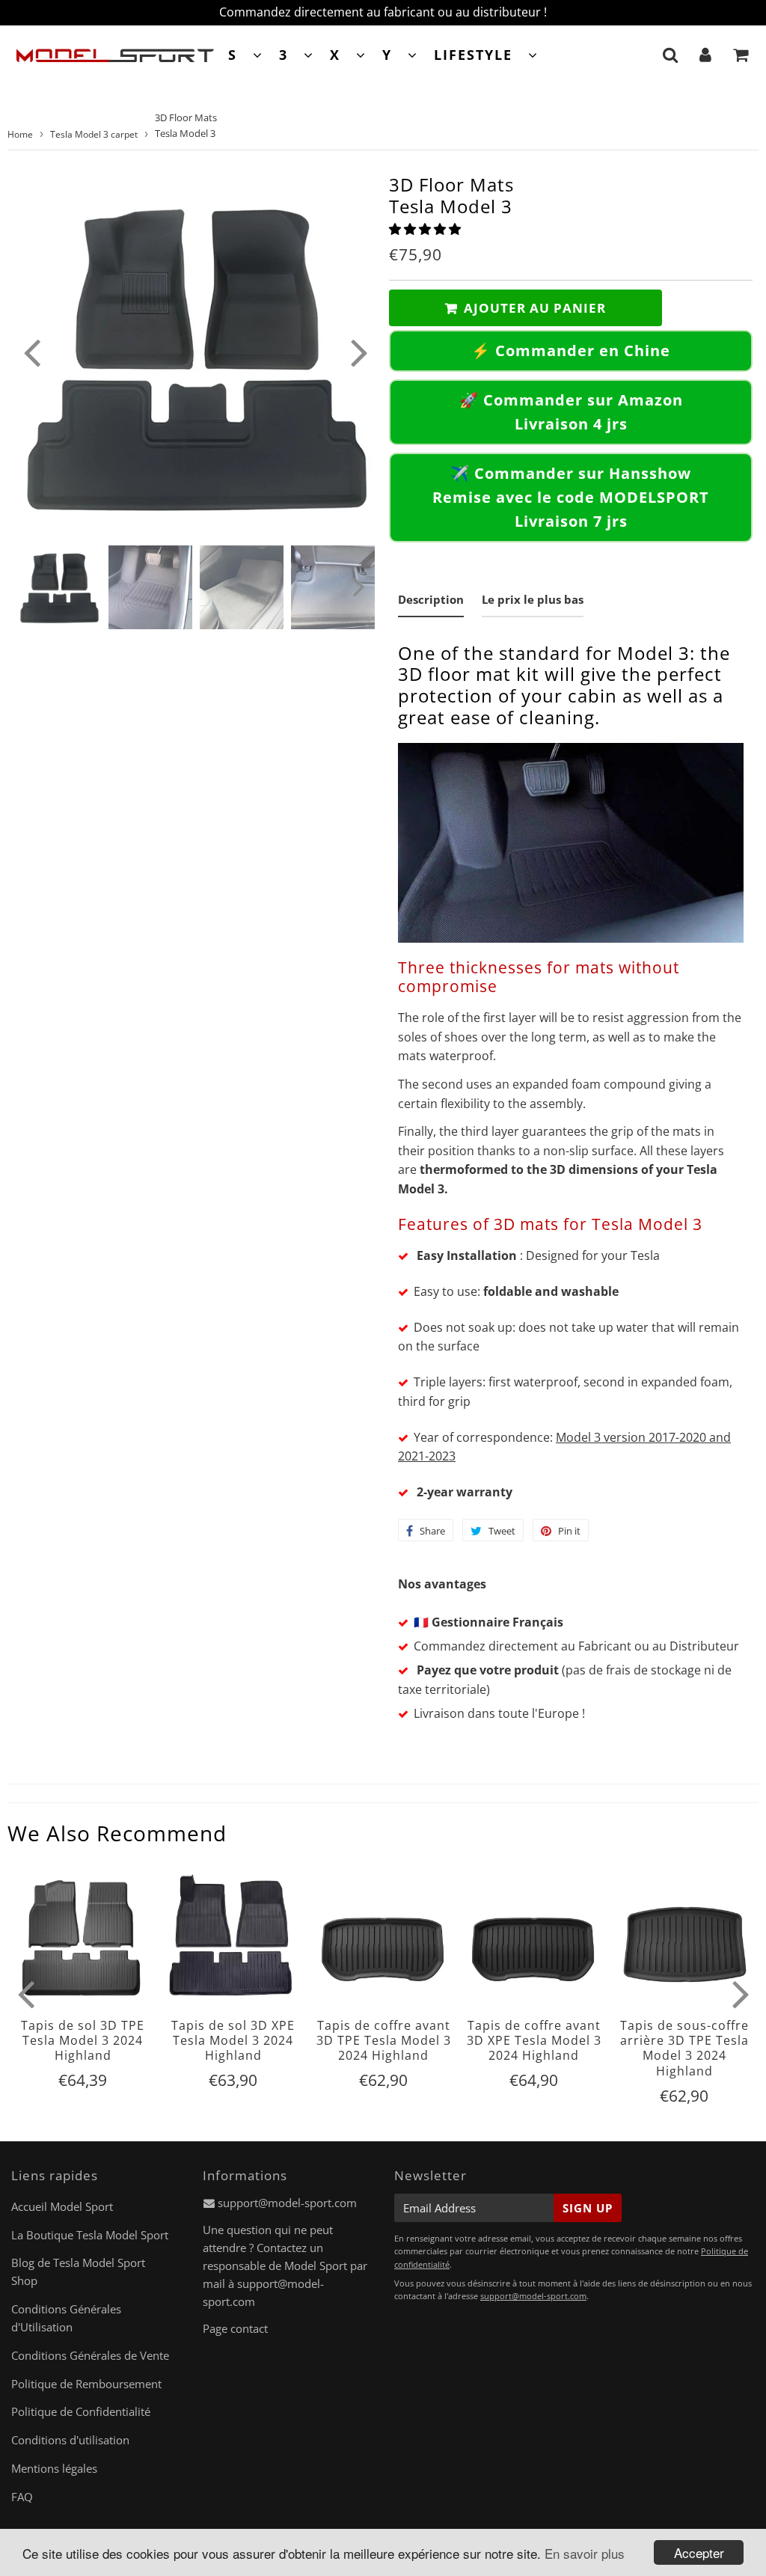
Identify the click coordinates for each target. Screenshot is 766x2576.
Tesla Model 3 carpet (94, 134)
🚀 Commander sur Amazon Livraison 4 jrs (571, 412)
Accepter (699, 2552)
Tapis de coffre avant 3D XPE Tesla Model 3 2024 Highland (534, 2041)
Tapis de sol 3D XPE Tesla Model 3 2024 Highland (233, 2041)
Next (359, 352)
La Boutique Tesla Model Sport (90, 2235)
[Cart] (741, 55)
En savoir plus (585, 2553)
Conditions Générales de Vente (90, 2355)
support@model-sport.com (287, 2203)
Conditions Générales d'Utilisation (66, 2318)
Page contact (235, 2328)
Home (20, 134)
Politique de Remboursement (86, 2384)
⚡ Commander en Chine (571, 351)
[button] (426, 229)
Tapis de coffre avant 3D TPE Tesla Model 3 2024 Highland (384, 2041)
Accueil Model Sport (62, 2206)
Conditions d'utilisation (70, 2440)
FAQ (22, 2497)
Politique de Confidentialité (81, 2411)
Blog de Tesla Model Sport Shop (78, 2271)
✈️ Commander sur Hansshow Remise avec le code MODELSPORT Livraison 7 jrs (571, 497)
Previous (31, 352)
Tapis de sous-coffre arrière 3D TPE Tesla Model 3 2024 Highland (684, 2048)
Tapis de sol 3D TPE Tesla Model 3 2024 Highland (83, 2041)
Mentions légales (54, 2468)
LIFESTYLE (473, 55)
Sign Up (588, 2208)
